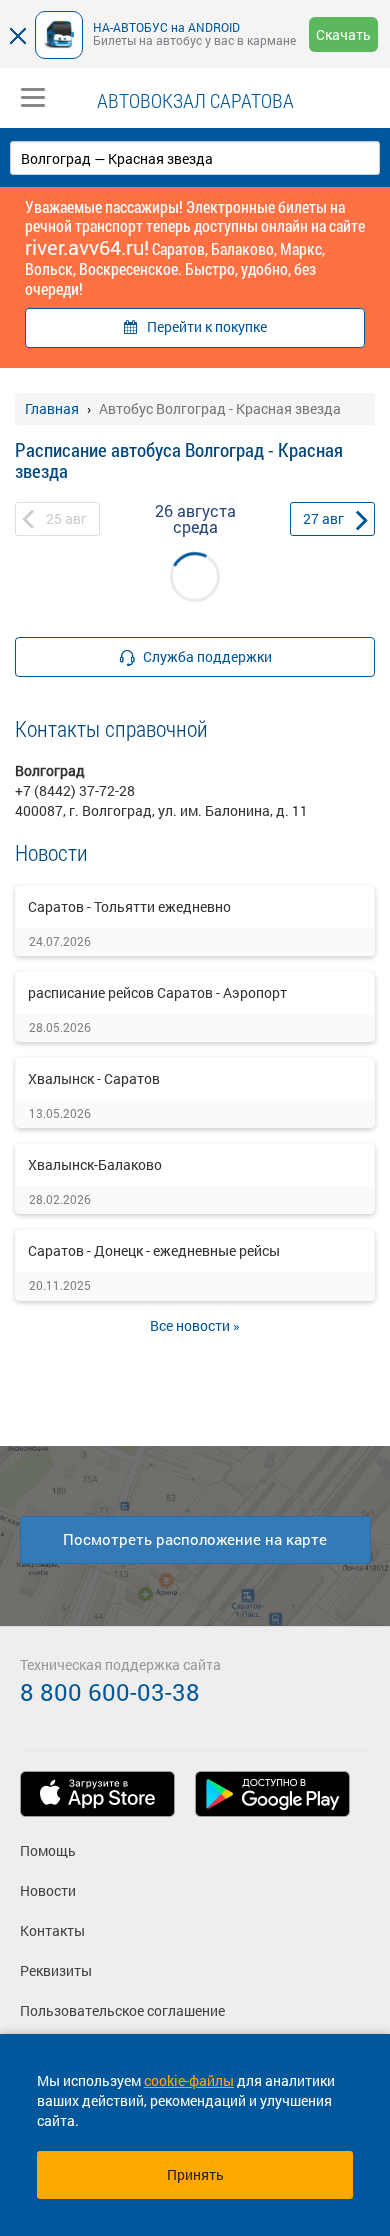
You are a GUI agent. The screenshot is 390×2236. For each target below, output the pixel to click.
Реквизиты (56, 1970)
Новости (48, 1890)
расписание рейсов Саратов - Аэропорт (157, 992)
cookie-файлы (189, 2080)
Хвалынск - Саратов (94, 1078)
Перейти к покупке (207, 326)
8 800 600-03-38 (110, 1692)
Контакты (52, 1930)
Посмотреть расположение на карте (195, 1539)
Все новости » (195, 1325)
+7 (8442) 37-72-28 (75, 790)
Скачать (343, 34)
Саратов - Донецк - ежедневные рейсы (154, 1250)
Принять (195, 2174)
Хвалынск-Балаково (95, 1164)
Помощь (48, 1850)
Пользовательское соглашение (122, 2010)
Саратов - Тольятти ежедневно (129, 906)
